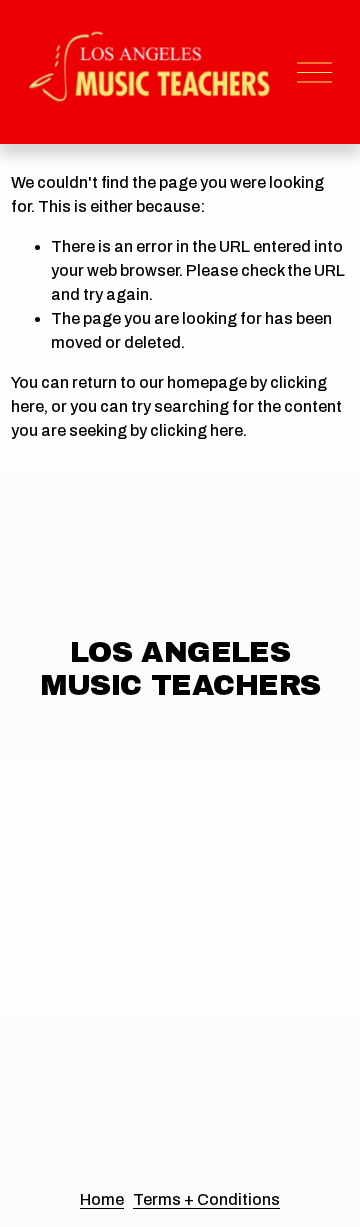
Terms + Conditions (206, 1199)
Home (102, 1199)
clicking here (196, 430)
